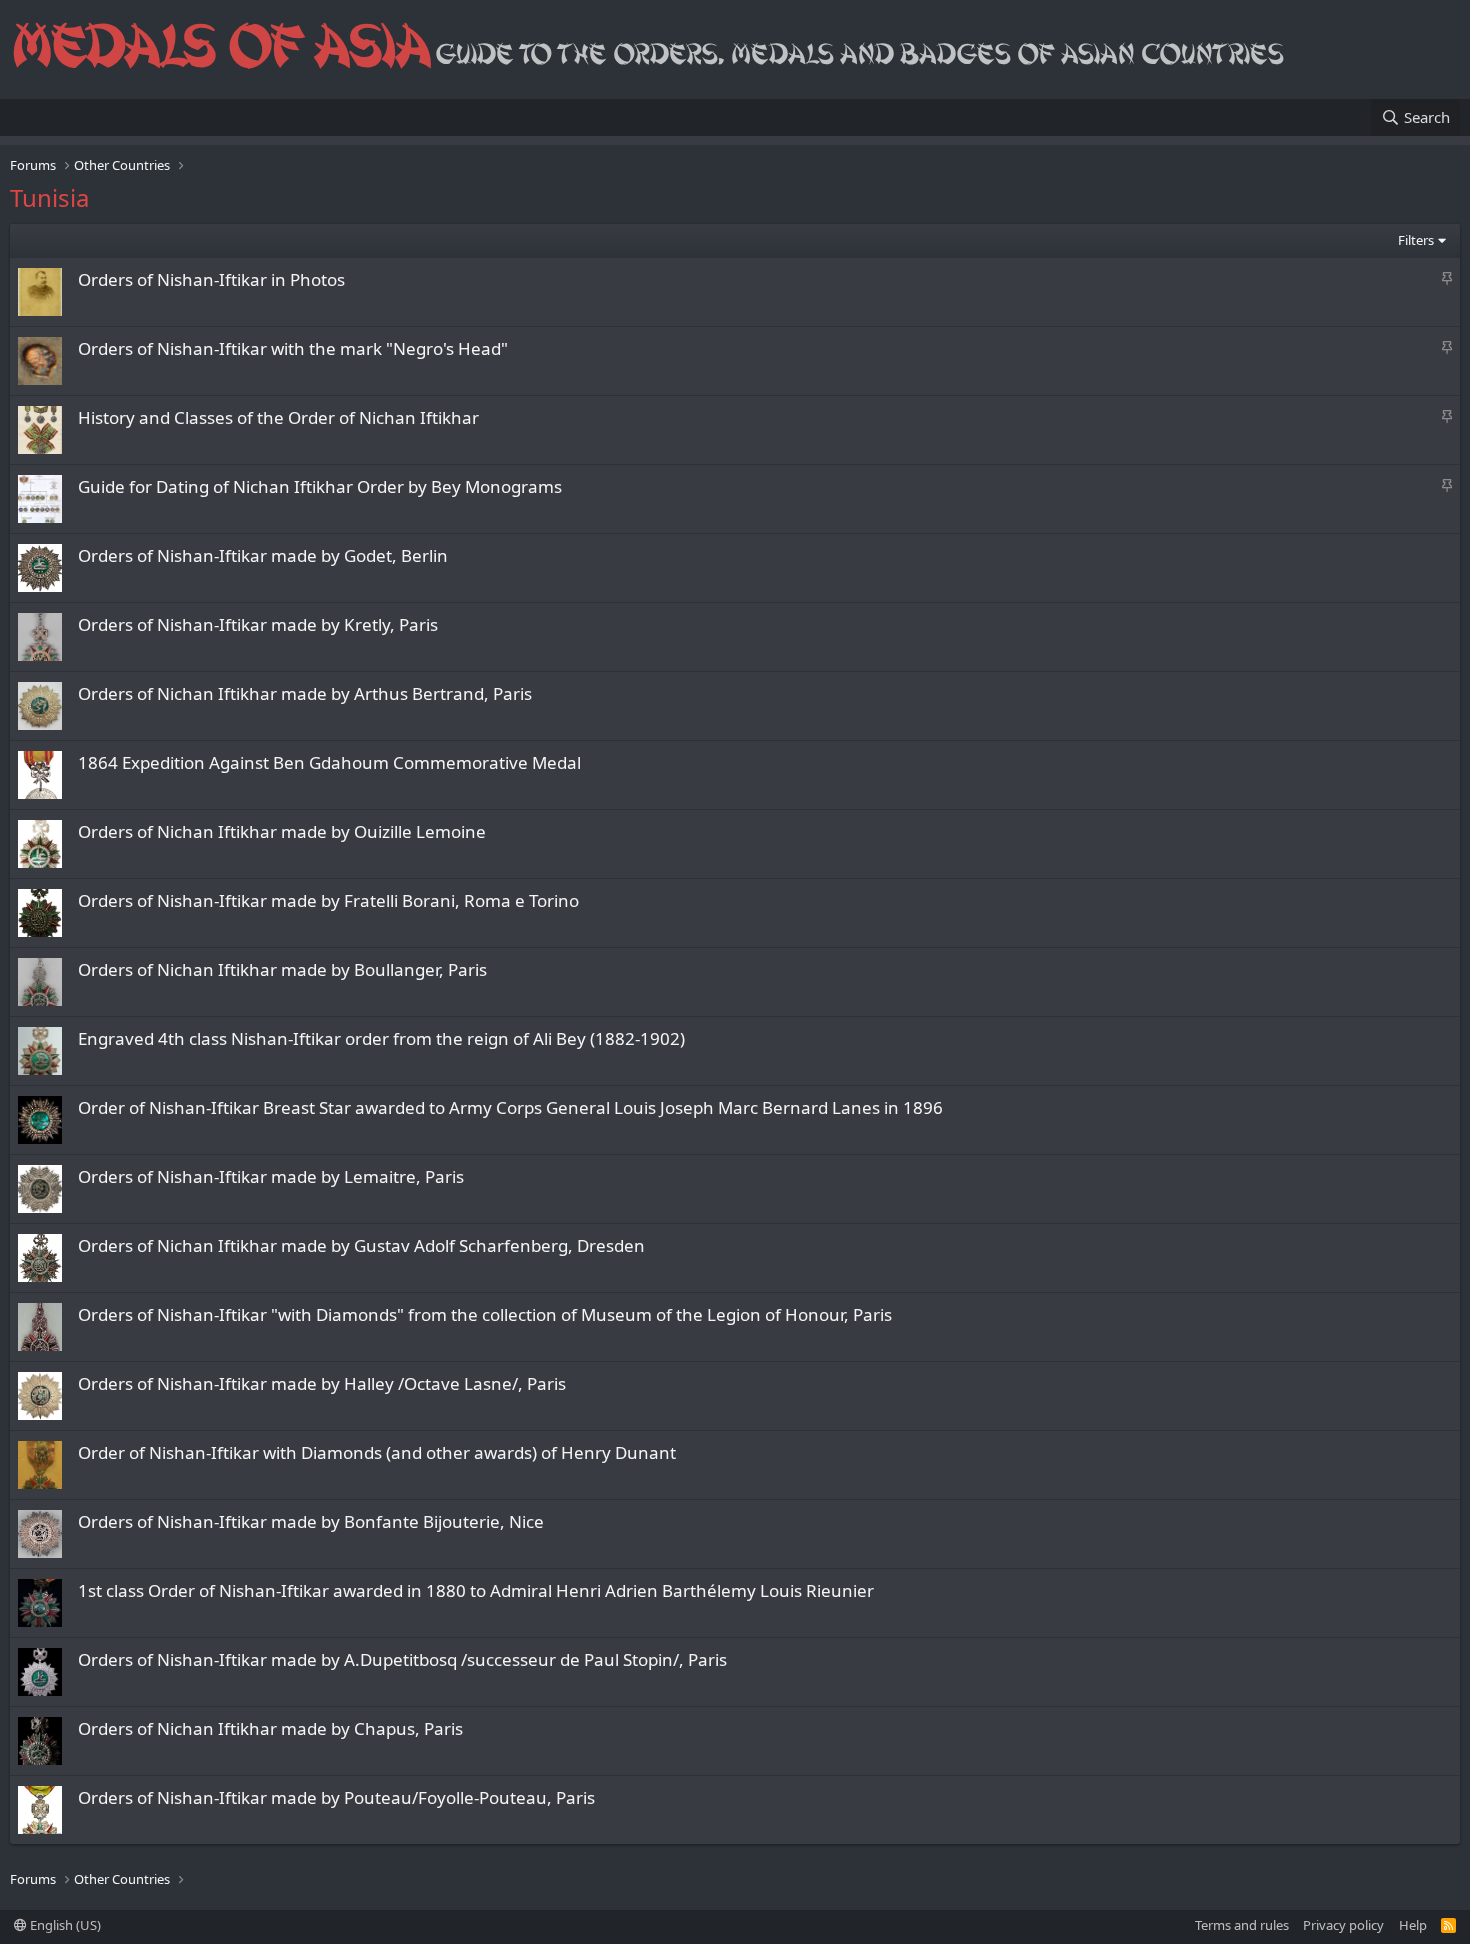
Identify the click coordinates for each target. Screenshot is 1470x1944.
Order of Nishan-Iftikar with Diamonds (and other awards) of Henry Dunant (377, 1452)
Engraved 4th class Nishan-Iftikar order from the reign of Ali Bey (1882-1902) (381, 1038)
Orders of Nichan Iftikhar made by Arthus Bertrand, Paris (305, 693)
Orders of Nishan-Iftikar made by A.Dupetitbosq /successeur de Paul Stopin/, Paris (402, 1659)
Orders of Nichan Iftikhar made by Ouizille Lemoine (282, 831)
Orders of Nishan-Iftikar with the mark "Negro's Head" (293, 348)
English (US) (64, 1925)
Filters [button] (1416, 240)
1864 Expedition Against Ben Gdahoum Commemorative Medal (329, 762)
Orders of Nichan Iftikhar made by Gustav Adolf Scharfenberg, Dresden (361, 1245)
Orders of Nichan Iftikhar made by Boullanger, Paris (282, 969)
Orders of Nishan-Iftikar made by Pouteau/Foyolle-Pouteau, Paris (336, 1797)
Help (1413, 1925)
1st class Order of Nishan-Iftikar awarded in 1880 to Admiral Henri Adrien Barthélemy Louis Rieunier (476, 1590)
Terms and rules (1242, 1925)
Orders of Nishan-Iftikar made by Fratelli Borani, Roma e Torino (328, 900)
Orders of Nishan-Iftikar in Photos (211, 279)
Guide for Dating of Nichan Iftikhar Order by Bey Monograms (320, 486)
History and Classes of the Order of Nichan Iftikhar (278, 417)
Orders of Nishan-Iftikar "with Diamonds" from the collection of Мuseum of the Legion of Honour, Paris (485, 1314)
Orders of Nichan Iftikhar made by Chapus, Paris (270, 1728)
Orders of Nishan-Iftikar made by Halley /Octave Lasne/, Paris (322, 1383)
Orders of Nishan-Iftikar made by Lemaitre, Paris (271, 1176)
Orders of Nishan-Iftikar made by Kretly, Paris (258, 624)
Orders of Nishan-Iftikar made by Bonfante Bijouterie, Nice (311, 1521)
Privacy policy (1343, 1925)
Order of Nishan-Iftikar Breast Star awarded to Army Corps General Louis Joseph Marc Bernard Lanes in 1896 (510, 1107)
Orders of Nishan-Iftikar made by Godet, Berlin (263, 555)
